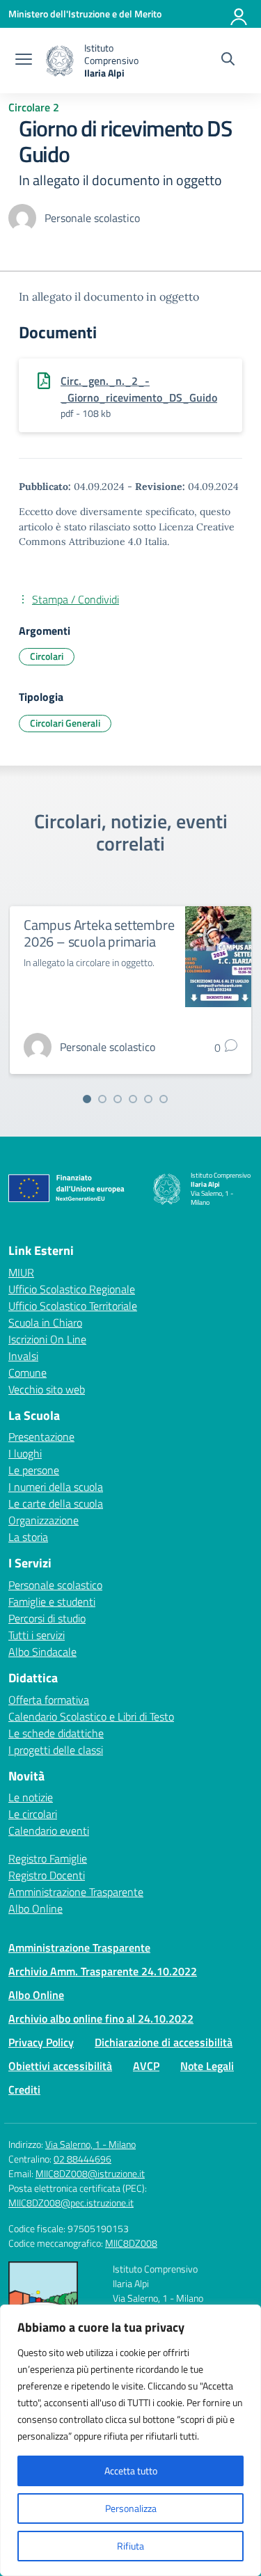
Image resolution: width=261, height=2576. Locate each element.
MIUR (21, 1272)
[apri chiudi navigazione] (24, 61)
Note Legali (207, 2066)
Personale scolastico (55, 1585)
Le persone (34, 1470)
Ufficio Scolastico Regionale (72, 1289)
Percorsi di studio (47, 1618)
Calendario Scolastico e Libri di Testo (91, 1716)
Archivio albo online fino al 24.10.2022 (101, 2018)
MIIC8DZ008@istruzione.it (90, 2173)
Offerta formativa (49, 1700)
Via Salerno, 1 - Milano (90, 2144)
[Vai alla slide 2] (102, 1099)
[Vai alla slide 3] (118, 1099)
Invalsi (23, 1356)
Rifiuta (130, 2546)
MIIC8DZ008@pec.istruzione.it (71, 2203)
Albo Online (35, 1909)
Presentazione (41, 1437)
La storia (28, 1537)
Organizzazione (43, 1520)
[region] (130, 2440)
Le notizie (31, 1797)
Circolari (47, 656)
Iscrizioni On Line (47, 1339)
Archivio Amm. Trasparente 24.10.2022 (103, 1971)
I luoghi (25, 1453)
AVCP (146, 2066)
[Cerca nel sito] (228, 61)
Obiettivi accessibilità (60, 2066)
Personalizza (131, 2508)
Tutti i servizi (37, 1635)
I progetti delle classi (56, 1750)
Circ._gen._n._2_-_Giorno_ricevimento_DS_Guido (139, 389)
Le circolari (33, 1814)
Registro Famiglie (48, 1858)
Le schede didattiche (56, 1733)
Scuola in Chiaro (45, 1322)
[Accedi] (239, 14)
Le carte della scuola (56, 1503)
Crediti (24, 2089)
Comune (27, 1373)
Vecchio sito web (47, 1389)
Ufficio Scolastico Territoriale (73, 1306)
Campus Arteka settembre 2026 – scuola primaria (99, 933)
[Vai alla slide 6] (164, 1099)
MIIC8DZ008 (131, 2243)
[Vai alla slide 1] (87, 1099)
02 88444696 (82, 2159)
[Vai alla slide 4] (133, 1099)
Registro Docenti (47, 1875)
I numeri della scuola (56, 1487)
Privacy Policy (41, 2042)
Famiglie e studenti (52, 1602)
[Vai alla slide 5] (148, 1099)
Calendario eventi (49, 1831)
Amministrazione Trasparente (76, 1892)
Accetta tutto (131, 2471)
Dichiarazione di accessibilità (164, 2042)
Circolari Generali (65, 723)
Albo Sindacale (42, 1652)
